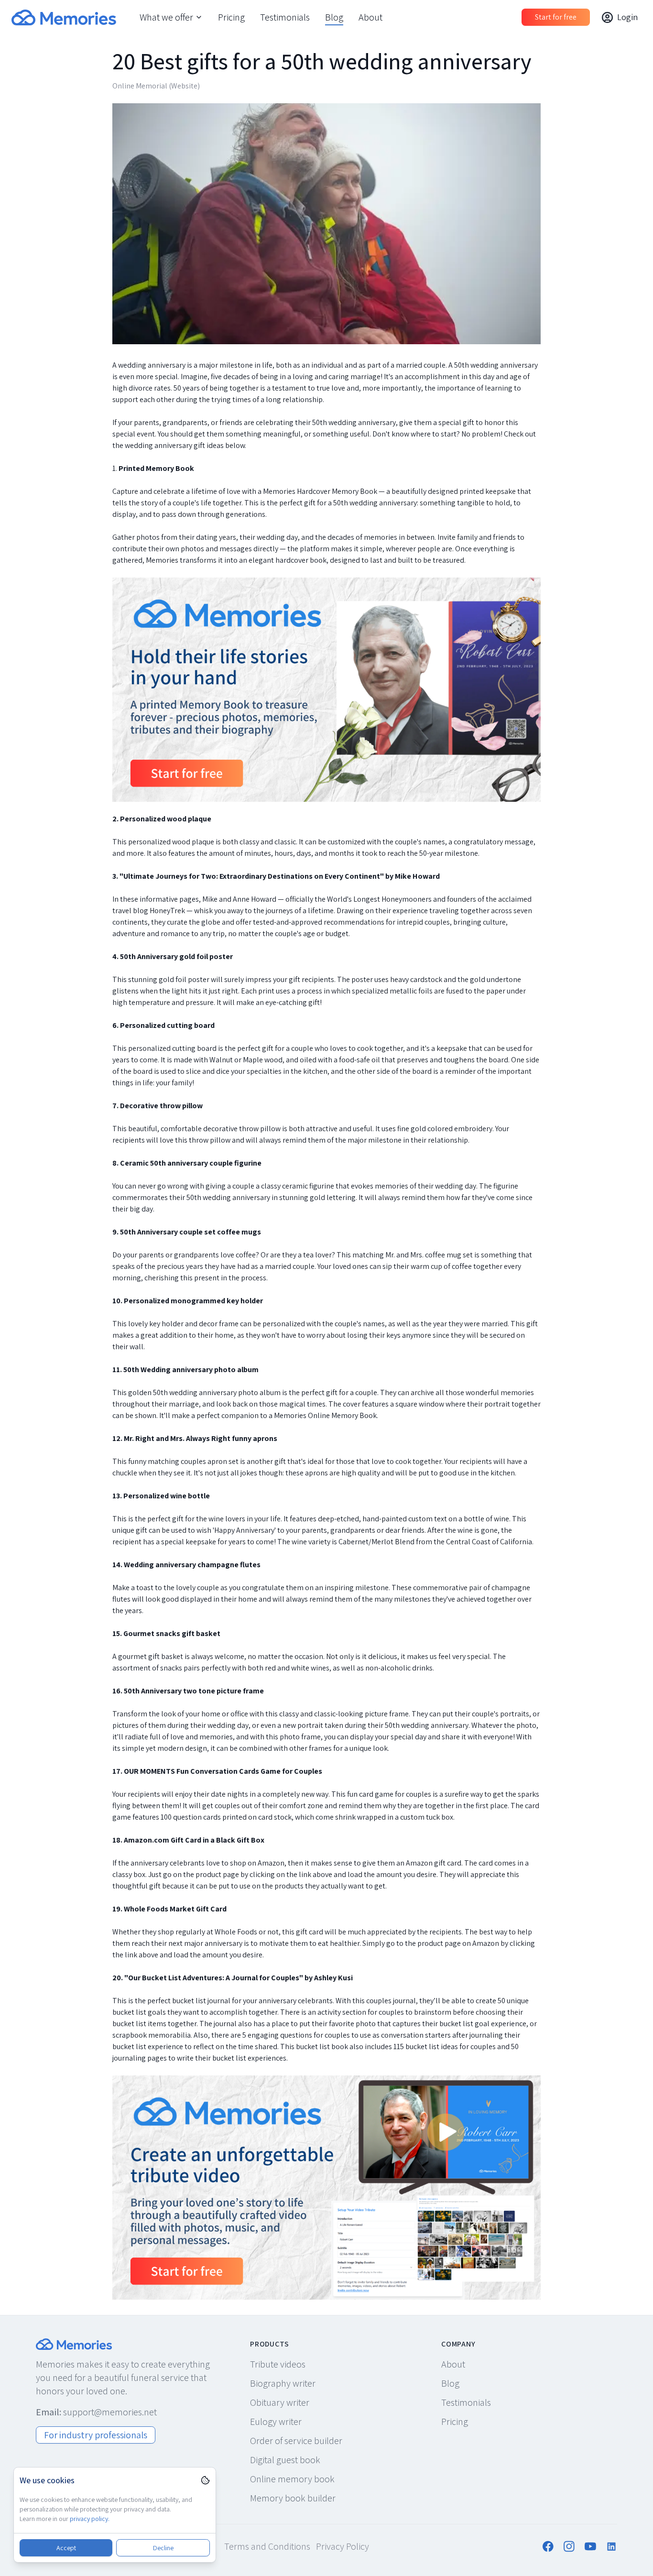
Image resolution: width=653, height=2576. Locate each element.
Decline (163, 2548)
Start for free (556, 17)
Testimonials (285, 17)
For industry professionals (96, 2435)
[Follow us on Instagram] (569, 2546)
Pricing (231, 17)
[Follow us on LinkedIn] (611, 2546)
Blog (334, 17)
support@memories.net (110, 2412)
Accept (66, 2548)
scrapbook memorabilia (152, 2035)
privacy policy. (90, 2519)
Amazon (486, 1943)
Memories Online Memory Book (325, 1415)
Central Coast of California (489, 1542)
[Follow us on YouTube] (590, 2546)
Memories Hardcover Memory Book (320, 491)
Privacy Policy (343, 2546)
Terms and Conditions (267, 2546)
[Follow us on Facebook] (548, 2546)
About (370, 17)
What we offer (166, 17)
